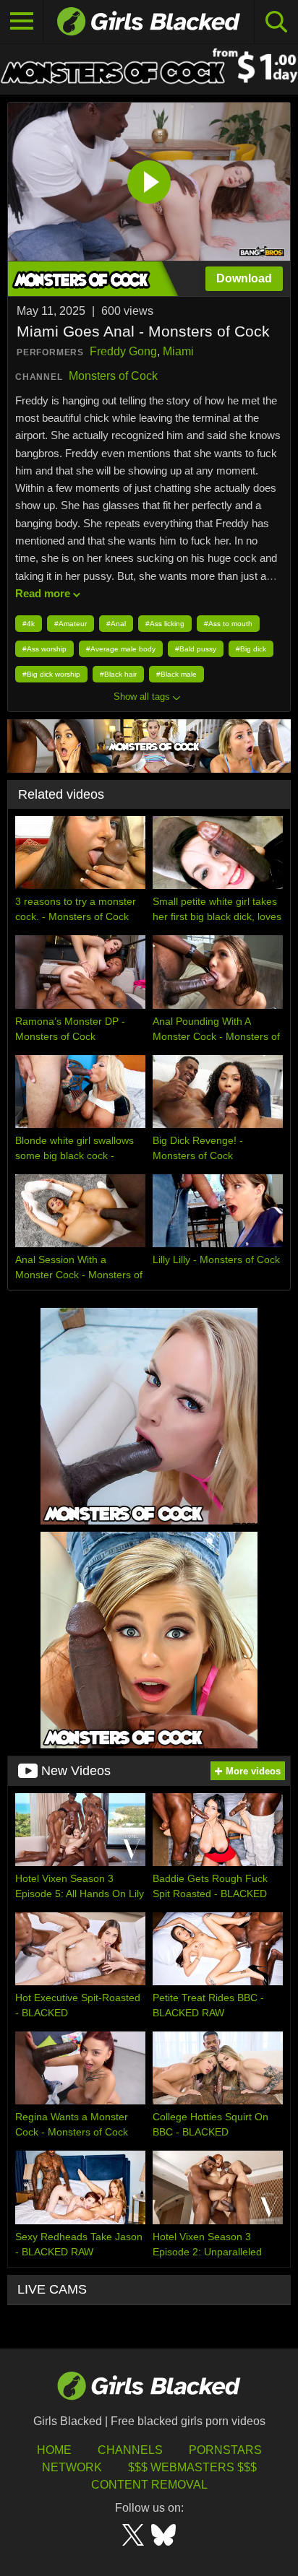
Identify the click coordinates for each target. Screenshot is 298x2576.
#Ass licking (165, 624)
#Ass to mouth (228, 624)
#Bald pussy (196, 649)
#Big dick (251, 649)
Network (72, 2467)
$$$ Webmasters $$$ (192, 2467)
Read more (43, 593)
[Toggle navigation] (22, 22)
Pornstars (225, 2450)
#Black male (176, 674)
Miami (178, 351)
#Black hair (118, 674)
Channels (130, 2450)
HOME (54, 2450)
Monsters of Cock (113, 376)
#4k (29, 624)
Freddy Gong (123, 351)
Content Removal (149, 2485)
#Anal (116, 624)
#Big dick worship (51, 674)
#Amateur (71, 624)
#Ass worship (44, 649)
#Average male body (121, 649)
